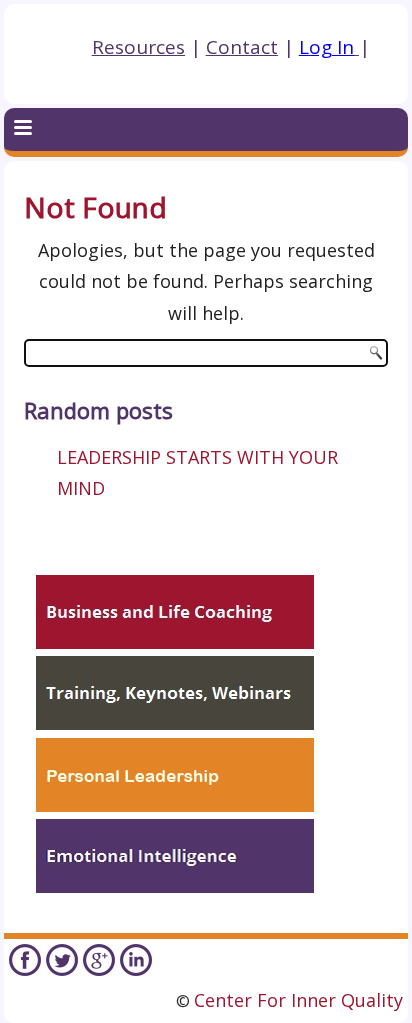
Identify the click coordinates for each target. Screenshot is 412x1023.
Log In (326, 47)
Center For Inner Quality (298, 1000)
